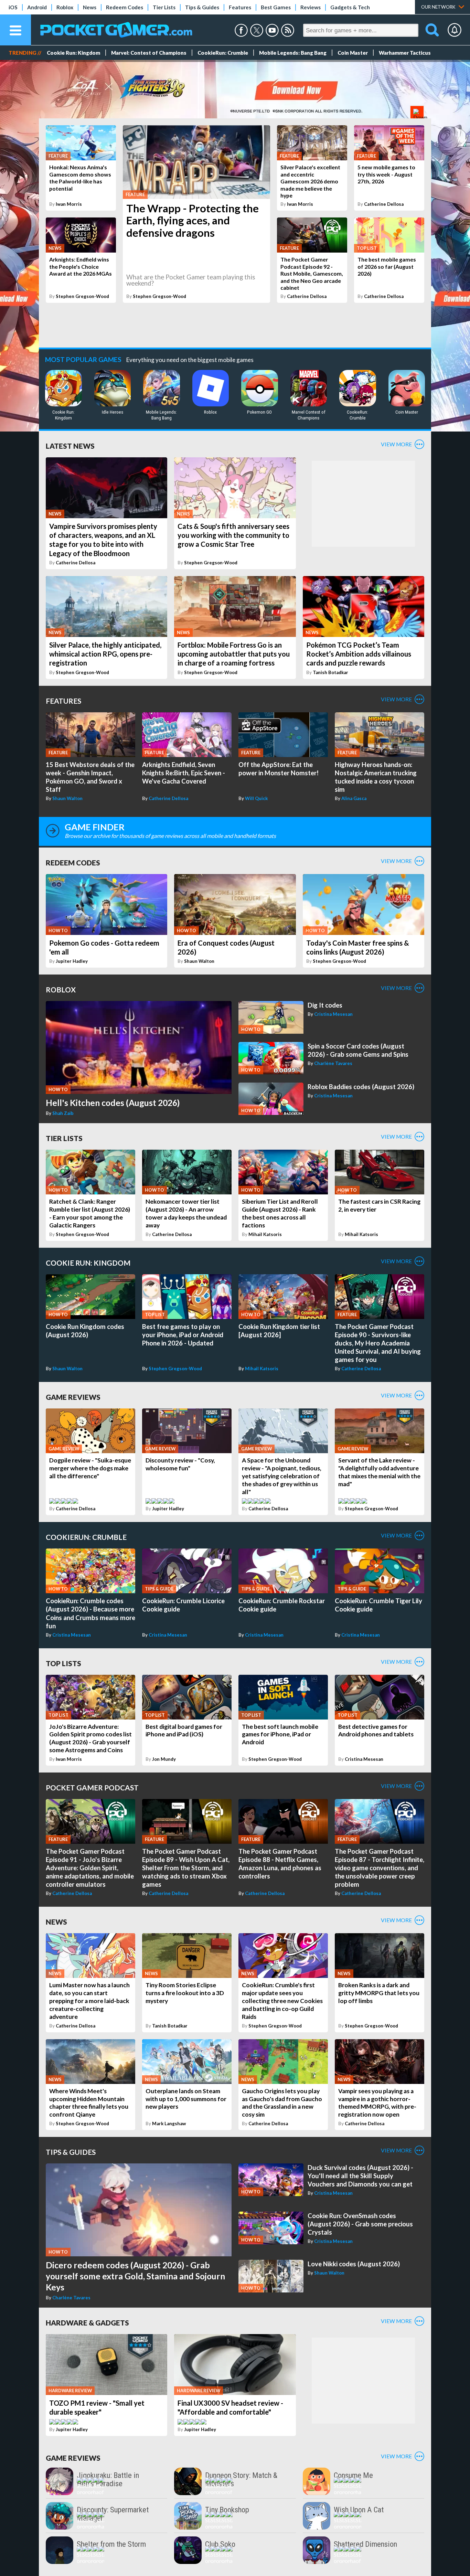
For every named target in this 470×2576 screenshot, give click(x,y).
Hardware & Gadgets (87, 2323)
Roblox (65, 7)
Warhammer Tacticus (405, 53)
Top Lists (63, 1663)
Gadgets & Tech (350, 7)
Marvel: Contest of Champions (149, 53)
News (90, 7)
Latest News (70, 446)
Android (37, 7)
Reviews (311, 7)
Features (240, 7)
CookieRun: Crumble (223, 53)
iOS (13, 7)
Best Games (276, 7)
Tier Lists (164, 7)
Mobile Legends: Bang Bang (293, 53)
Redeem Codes (125, 7)
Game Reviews (73, 1397)
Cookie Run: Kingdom (73, 53)
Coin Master (353, 53)
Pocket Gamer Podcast (92, 1787)
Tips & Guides (202, 7)
